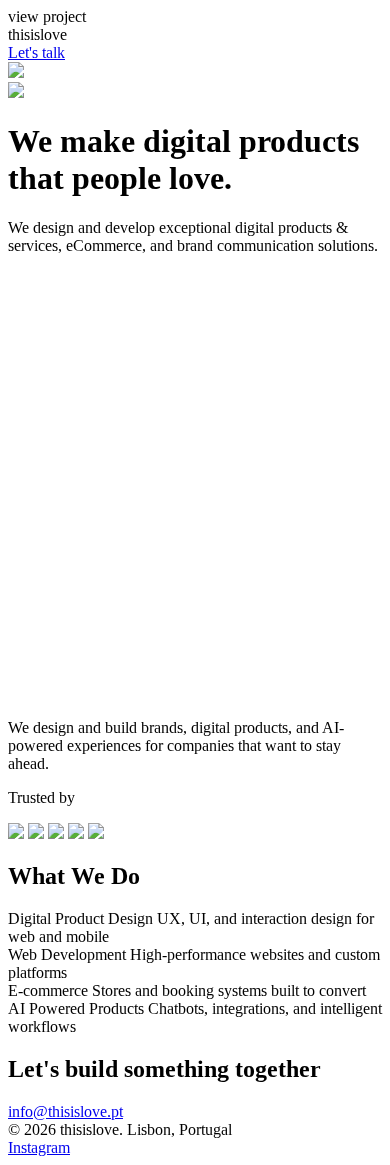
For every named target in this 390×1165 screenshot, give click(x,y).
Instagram (39, 1147)
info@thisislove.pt (65, 1111)
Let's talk (36, 52)
